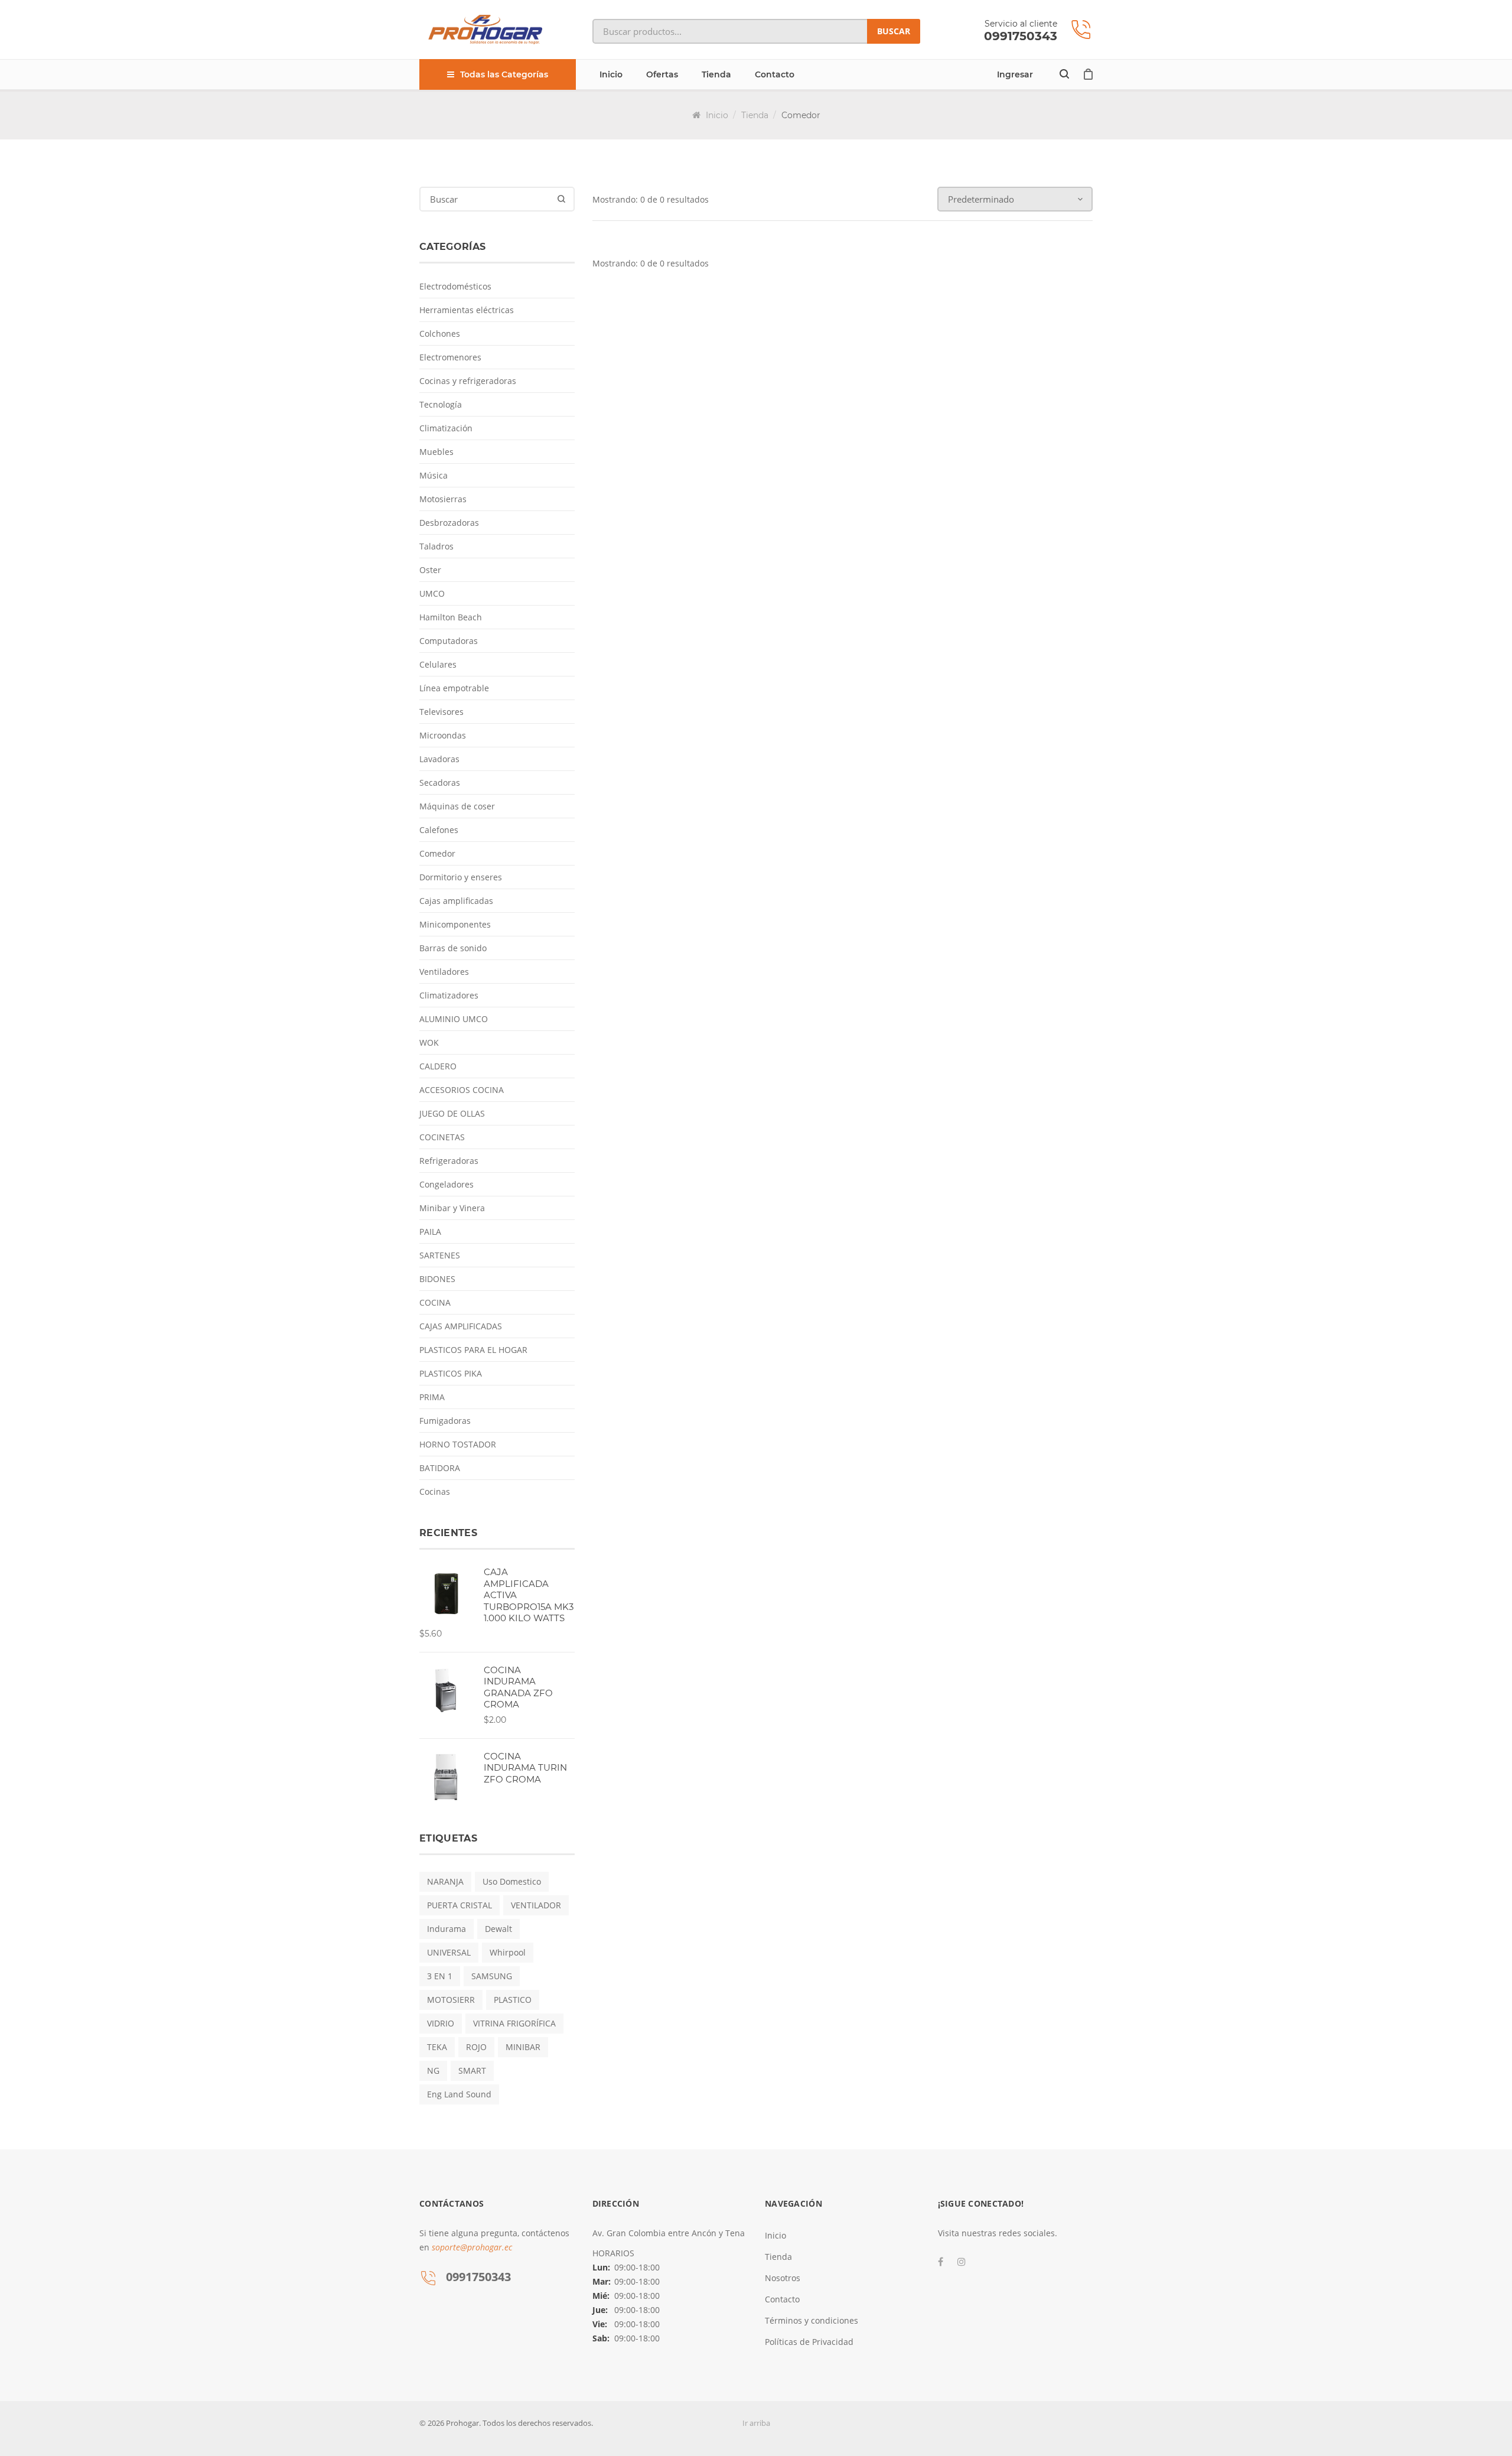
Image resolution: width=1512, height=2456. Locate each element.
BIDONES (437, 1279)
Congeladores (447, 1184)
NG (433, 2070)
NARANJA (445, 1881)
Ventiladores (444, 972)
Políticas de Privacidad (809, 2342)
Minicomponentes (455, 924)
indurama (447, 1929)
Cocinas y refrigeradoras (468, 381)
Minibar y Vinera (452, 1208)
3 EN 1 (440, 1976)
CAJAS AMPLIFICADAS (461, 1326)
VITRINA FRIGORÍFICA (514, 2023)
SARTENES (440, 1255)
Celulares (438, 664)
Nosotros (783, 2278)
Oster (430, 570)
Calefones (439, 830)
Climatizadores (449, 995)
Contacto (775, 74)
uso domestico (512, 1881)
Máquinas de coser (457, 806)
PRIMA (432, 1397)
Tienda (716, 74)
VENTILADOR (536, 1905)
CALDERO (438, 1066)
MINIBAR (523, 2047)
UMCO (432, 593)
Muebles (436, 452)
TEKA (437, 2047)
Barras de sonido (453, 948)
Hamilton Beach (451, 617)
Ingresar (1015, 74)
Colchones (440, 334)
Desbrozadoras (449, 523)
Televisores (441, 712)
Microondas (443, 735)
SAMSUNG (492, 1976)
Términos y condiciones (812, 2320)
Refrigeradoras (449, 1161)
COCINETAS (442, 1137)
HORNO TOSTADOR (458, 1444)
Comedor (437, 853)
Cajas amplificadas (456, 901)
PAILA (430, 1232)
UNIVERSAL (449, 1952)
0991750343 (1021, 36)
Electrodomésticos (455, 286)
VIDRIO (441, 2023)
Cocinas (435, 1492)
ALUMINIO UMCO (454, 1019)
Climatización (446, 428)
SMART (472, 2070)
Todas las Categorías (504, 74)
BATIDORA (440, 1468)
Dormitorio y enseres (461, 877)
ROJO (476, 2047)
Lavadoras (439, 759)
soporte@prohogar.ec (472, 2247)
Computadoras (449, 641)
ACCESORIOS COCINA (462, 1090)
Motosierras (443, 499)
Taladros (436, 546)
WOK (429, 1042)
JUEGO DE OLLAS (452, 1113)
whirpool (508, 1952)
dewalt (498, 1929)
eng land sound (459, 2094)
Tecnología (441, 404)
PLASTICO (513, 2000)
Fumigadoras (445, 1421)
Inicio (611, 74)
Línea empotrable (454, 688)
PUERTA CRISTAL (460, 1905)
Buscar (894, 31)
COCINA (435, 1302)
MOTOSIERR (451, 2000)
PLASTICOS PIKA (451, 1373)
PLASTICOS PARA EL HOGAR (473, 1350)
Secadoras (440, 783)
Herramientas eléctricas (467, 310)
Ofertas (662, 74)
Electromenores (450, 357)
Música (434, 475)
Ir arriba (756, 2423)
